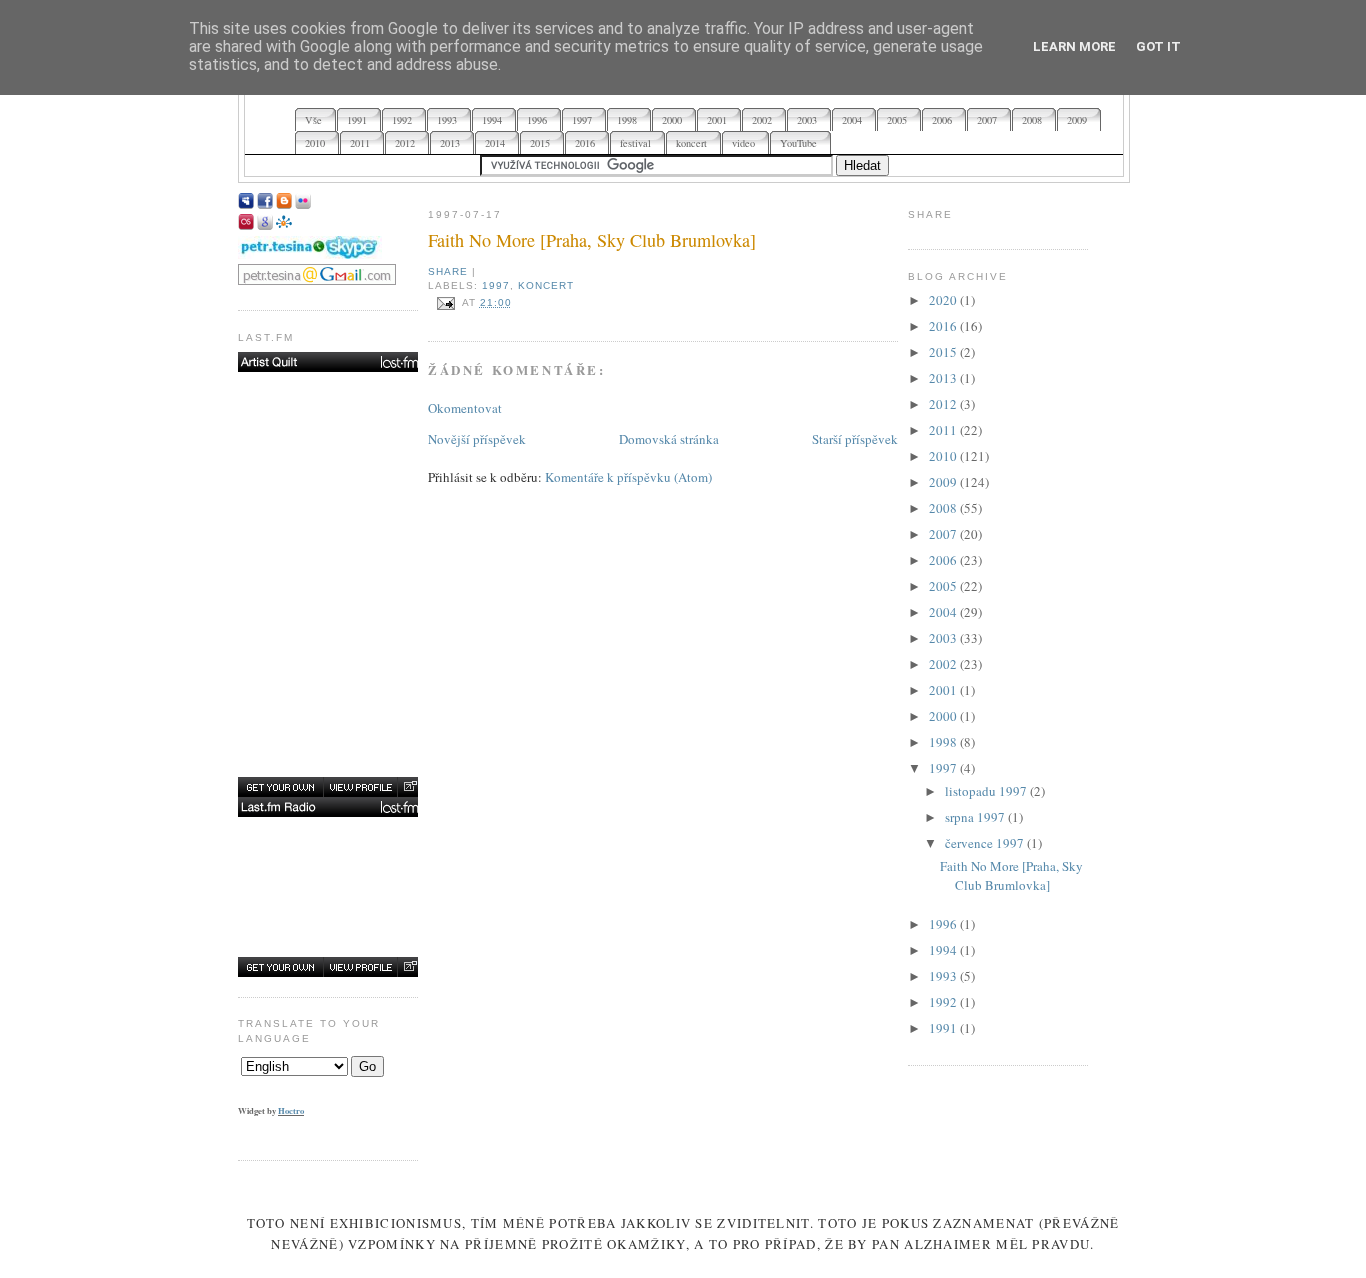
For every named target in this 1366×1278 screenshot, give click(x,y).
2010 (944, 456)
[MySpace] (246, 204)
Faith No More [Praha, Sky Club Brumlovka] (592, 240)
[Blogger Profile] (284, 204)
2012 (944, 404)
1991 (944, 1028)
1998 (944, 742)
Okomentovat (465, 408)
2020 (944, 300)
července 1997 (986, 843)
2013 (944, 378)
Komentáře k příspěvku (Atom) (628, 477)
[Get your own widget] (280, 787)
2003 (944, 638)
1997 (496, 285)
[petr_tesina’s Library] (330, 807)
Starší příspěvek (855, 439)
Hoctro (291, 1110)
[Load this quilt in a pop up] (409, 787)
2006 (944, 560)
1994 (944, 950)
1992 (944, 1002)
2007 (944, 534)
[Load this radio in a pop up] (409, 967)
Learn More (1074, 46)
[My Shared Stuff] (265, 225)
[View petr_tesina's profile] (360, 787)
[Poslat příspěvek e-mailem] (445, 302)
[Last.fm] (246, 225)
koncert (546, 285)
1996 (944, 924)
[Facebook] (265, 204)
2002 (944, 664)
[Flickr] (303, 204)
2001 (944, 690)
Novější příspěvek (477, 439)
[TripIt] (284, 225)
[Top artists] (330, 362)
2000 (944, 716)
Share (448, 271)
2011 (944, 430)
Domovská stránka (669, 439)
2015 (944, 352)
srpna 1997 (976, 817)
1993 (944, 976)
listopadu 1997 (987, 791)
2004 (944, 612)
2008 (944, 508)
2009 (944, 482)
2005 (944, 586)
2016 (944, 326)
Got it (1158, 46)
